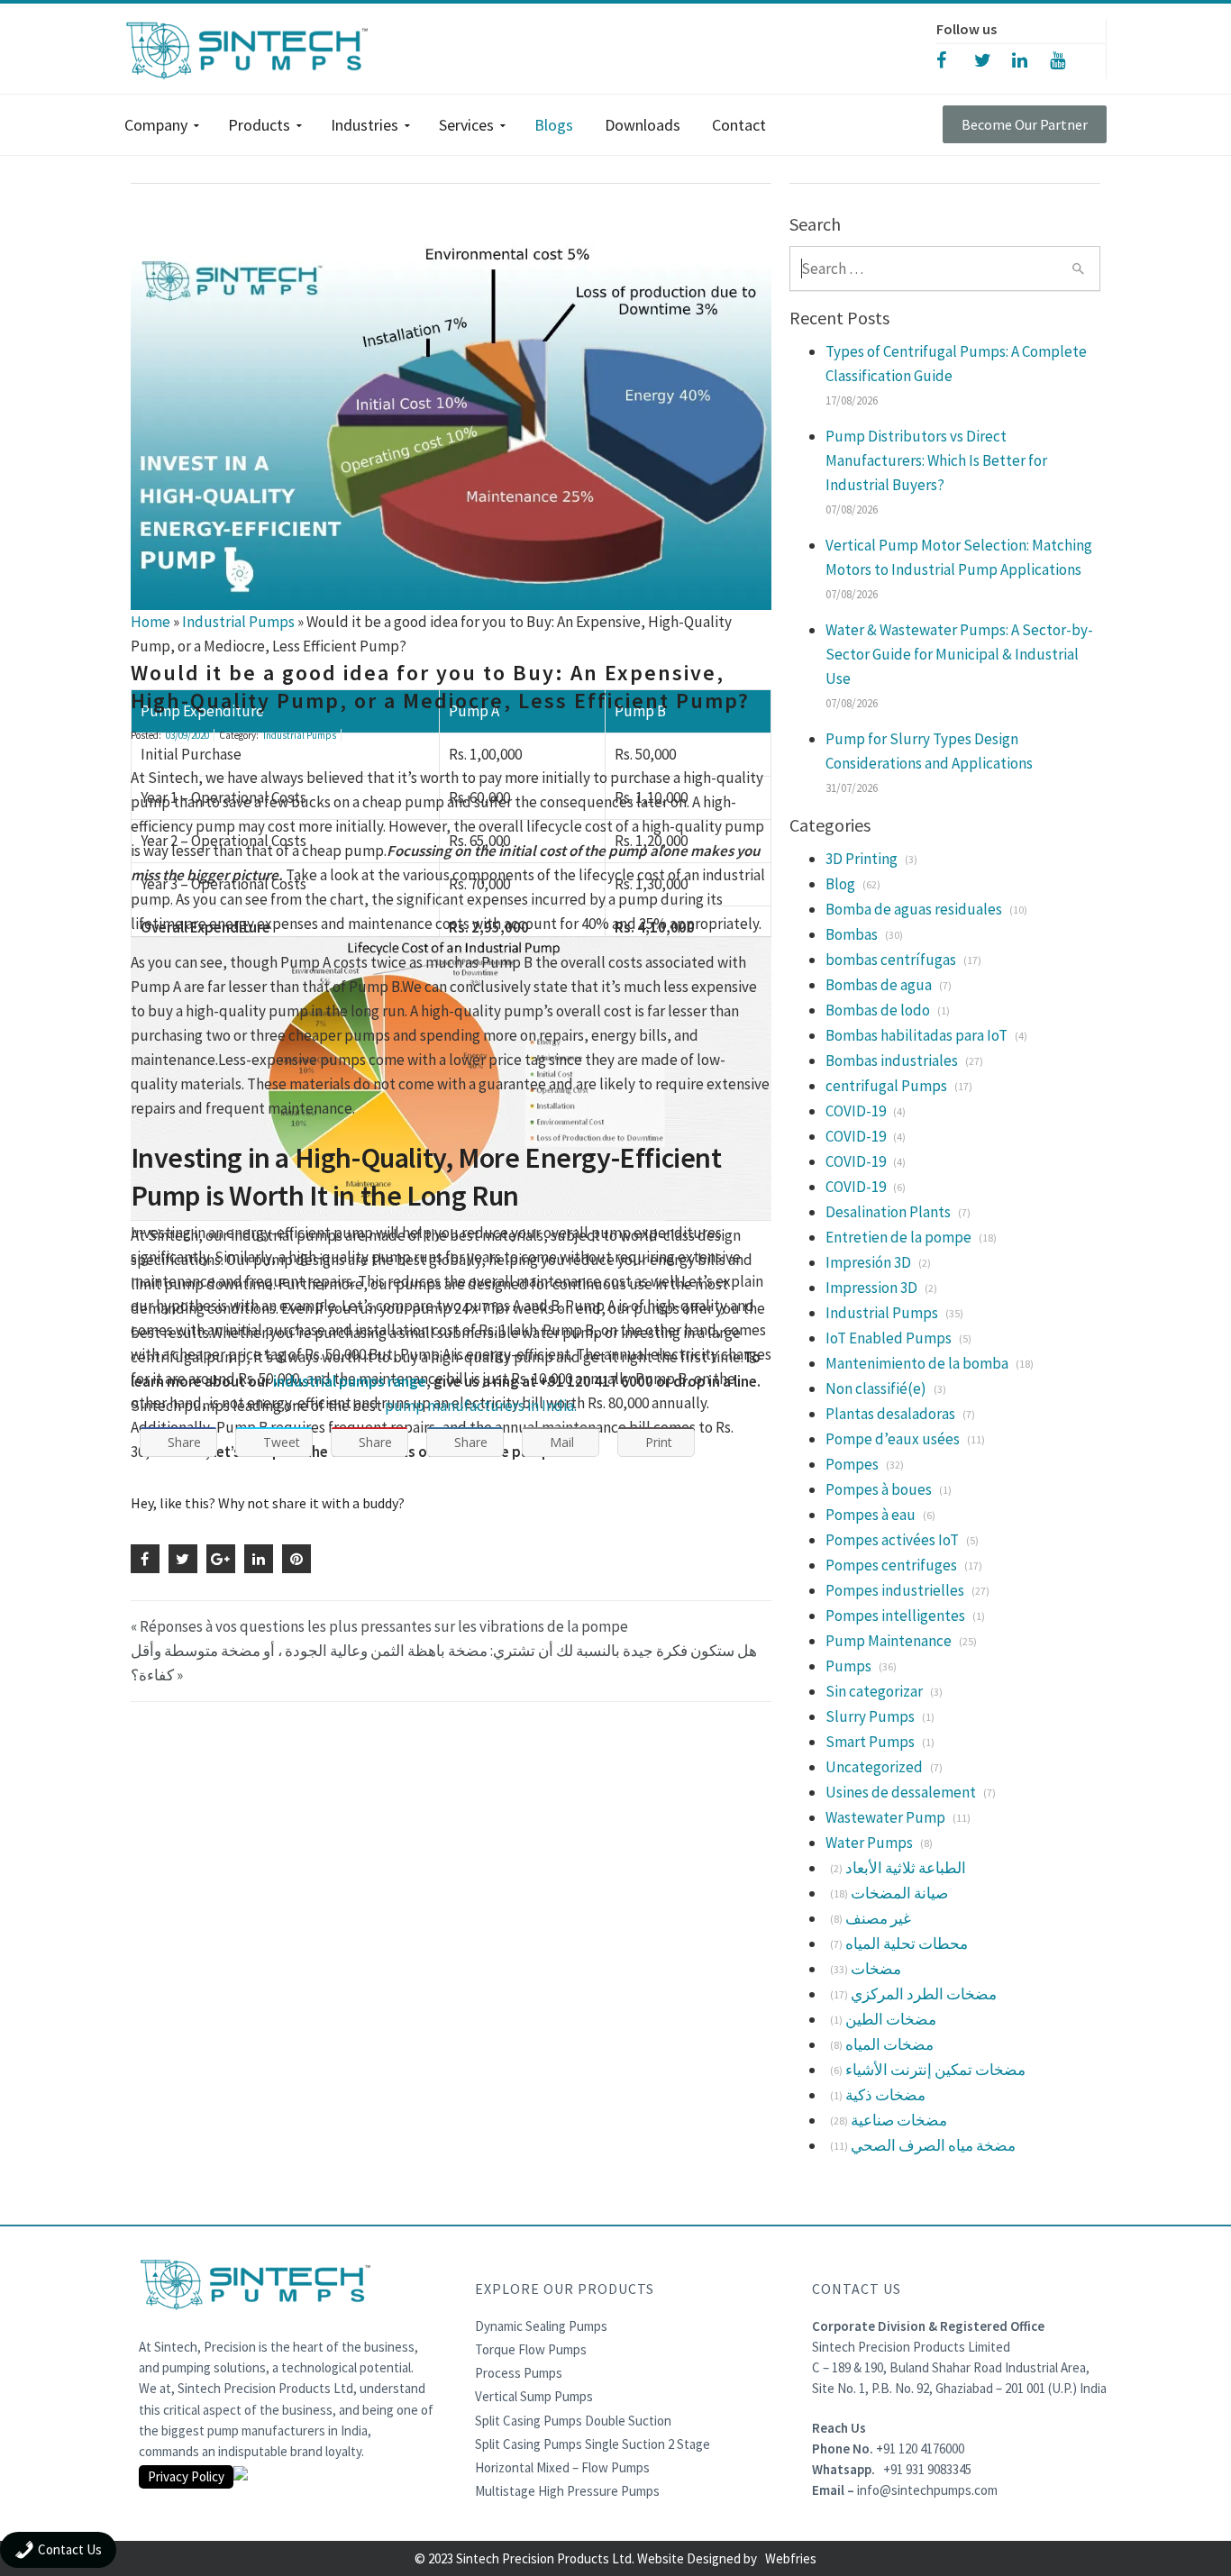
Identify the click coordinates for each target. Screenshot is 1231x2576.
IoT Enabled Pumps (889, 1338)
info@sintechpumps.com (927, 2490)
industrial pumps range (350, 1381)
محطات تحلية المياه (907, 1943)
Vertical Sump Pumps (534, 2396)
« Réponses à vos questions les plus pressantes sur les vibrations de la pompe (379, 1626)
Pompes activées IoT (892, 1540)
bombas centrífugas (891, 960)
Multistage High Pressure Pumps (567, 2491)
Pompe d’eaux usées (893, 1439)
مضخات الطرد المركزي (924, 1994)
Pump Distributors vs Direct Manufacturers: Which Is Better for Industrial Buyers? (936, 460)
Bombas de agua (879, 985)
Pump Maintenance (889, 1641)
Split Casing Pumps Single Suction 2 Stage (593, 2444)
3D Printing (862, 859)
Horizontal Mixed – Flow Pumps (562, 2467)
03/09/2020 (187, 735)
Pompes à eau (871, 1515)
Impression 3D (871, 1288)
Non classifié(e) (876, 1388)
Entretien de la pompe (898, 1237)
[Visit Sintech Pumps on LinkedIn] (1031, 59)
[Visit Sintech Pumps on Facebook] (955, 59)
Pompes (852, 1464)
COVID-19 (856, 1111)
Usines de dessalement (901, 1792)
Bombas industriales (892, 1060)
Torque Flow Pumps (531, 2349)
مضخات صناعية (899, 2120)
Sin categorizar (874, 1691)
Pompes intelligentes (895, 1616)
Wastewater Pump (885, 1817)
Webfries (791, 2558)
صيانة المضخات (899, 1893)
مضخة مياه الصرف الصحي (933, 2145)
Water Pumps (869, 1843)
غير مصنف (878, 1918)
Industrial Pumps (300, 735)
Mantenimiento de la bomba (917, 1363)
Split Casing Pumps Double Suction (573, 2421)
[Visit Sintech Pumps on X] (993, 59)
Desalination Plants (888, 1212)
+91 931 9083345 (927, 2469)
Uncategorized (874, 1767)
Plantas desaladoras (890, 1414)
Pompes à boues (879, 1489)
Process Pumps (519, 2373)
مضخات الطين (891, 2019)
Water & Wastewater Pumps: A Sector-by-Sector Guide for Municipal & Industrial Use (959, 654)
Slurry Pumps (870, 1716)
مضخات (876, 1969)
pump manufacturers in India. (481, 1406)
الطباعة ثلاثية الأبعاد (906, 1868)
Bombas (852, 934)
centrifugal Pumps (886, 1086)
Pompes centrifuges (891, 1565)
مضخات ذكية (885, 2095)
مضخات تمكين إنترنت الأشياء (935, 2070)
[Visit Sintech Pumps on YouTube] (1069, 59)
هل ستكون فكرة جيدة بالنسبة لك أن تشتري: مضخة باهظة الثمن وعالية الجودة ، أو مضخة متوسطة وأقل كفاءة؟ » (444, 1663)
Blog (840, 884)
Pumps (848, 1666)
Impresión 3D (868, 1262)
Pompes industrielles (895, 1590)
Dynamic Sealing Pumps (541, 2326)
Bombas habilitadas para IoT (916, 1035)
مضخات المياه (889, 2044)
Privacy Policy (186, 2476)
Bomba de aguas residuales (914, 909)
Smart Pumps (870, 1742)
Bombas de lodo (878, 1010)
